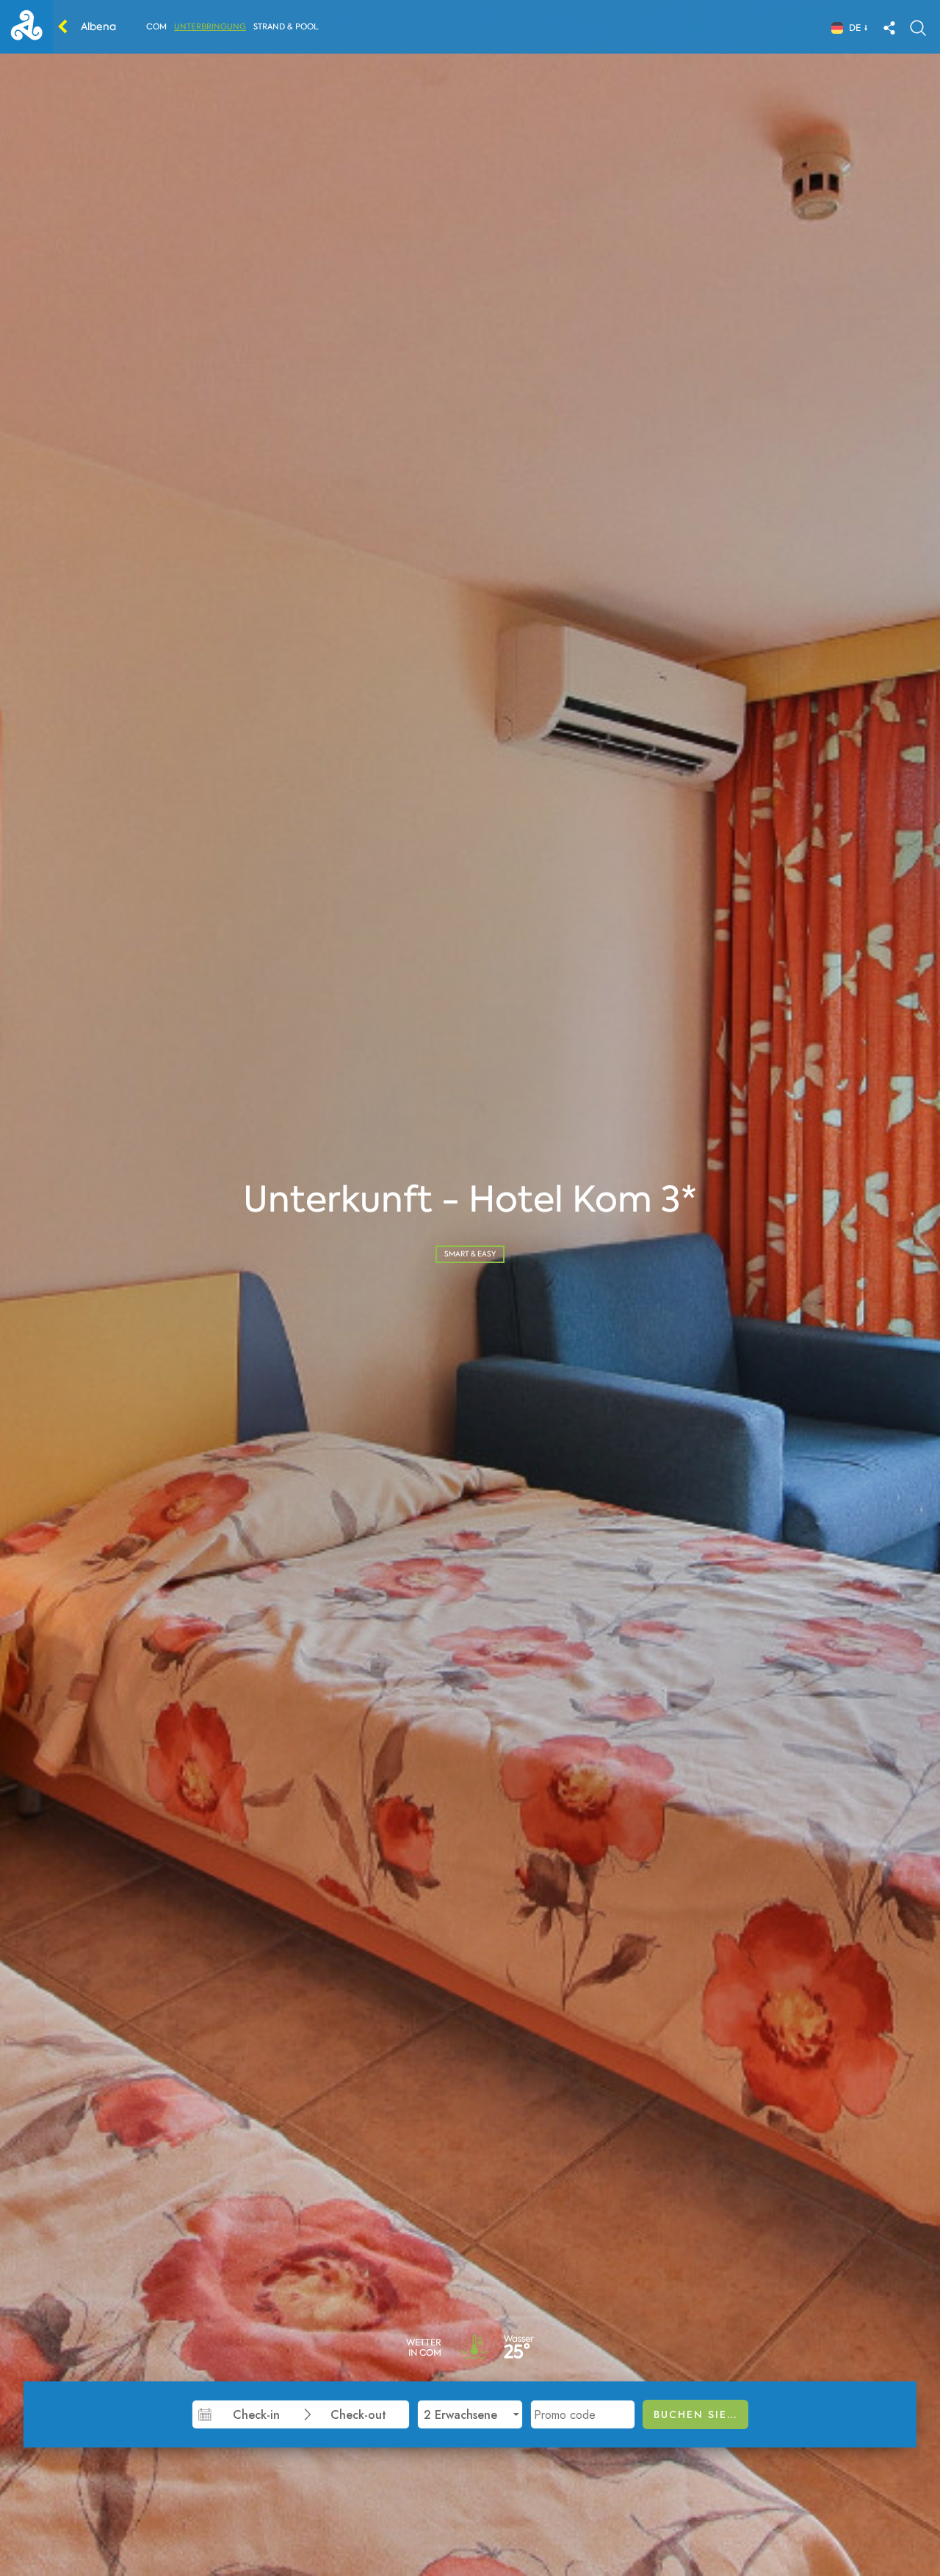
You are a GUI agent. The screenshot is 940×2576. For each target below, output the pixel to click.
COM (156, 27)
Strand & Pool (286, 27)
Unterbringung (210, 27)
